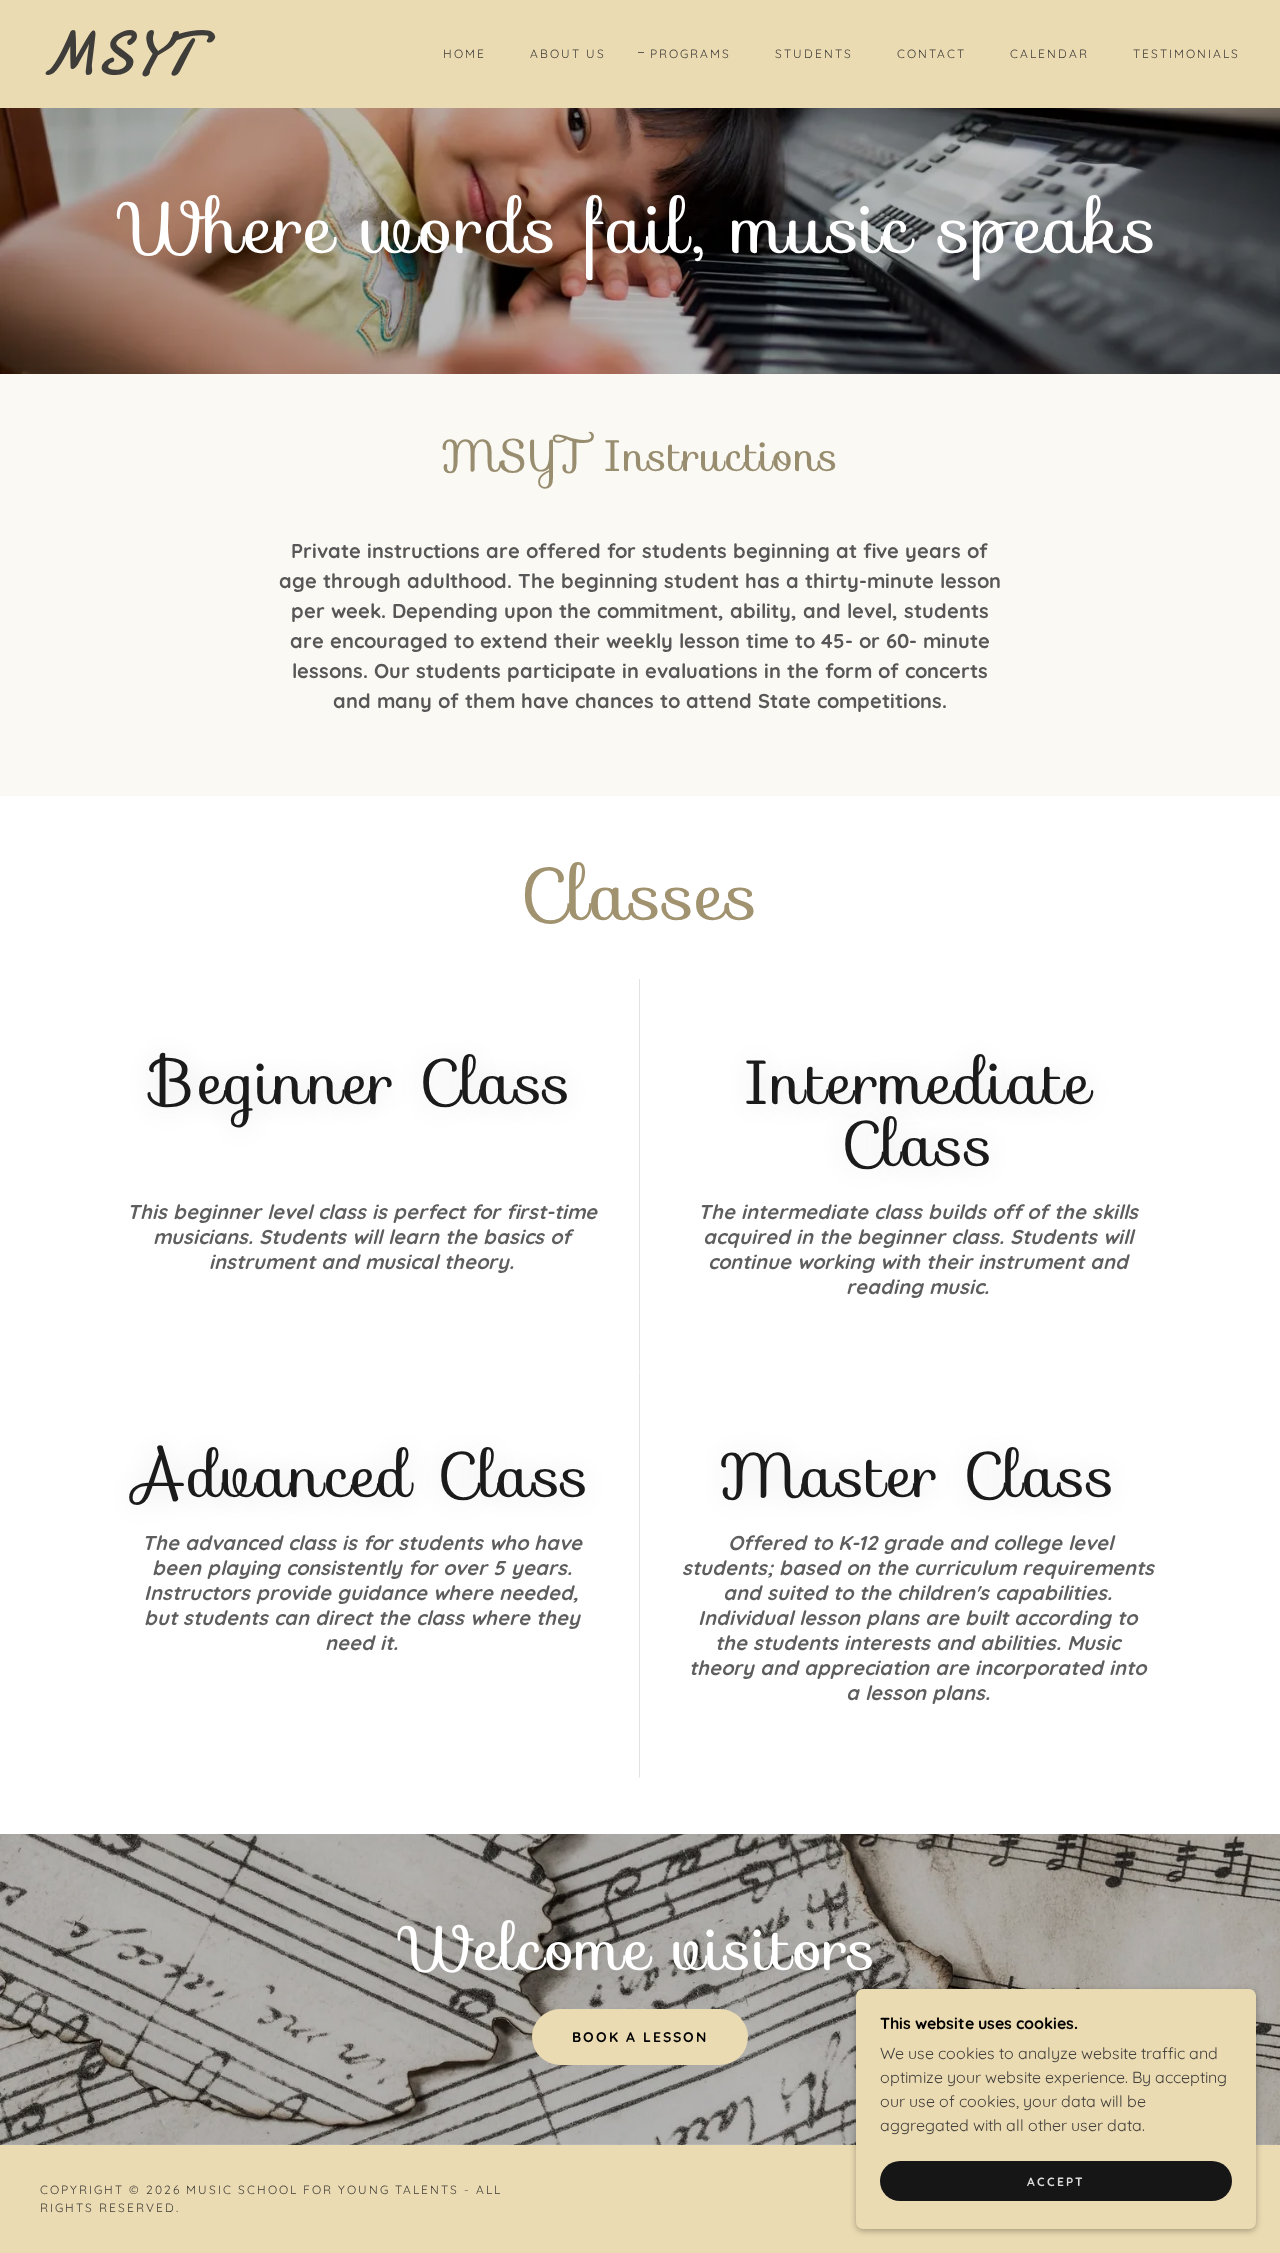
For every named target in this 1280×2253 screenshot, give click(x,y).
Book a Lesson (640, 2037)
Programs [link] (690, 53)
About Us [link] (568, 53)
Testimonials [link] (1186, 53)
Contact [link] (931, 53)
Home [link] (464, 53)
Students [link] (814, 53)
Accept (1056, 2181)
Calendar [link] (1049, 53)
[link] (204, 68)
